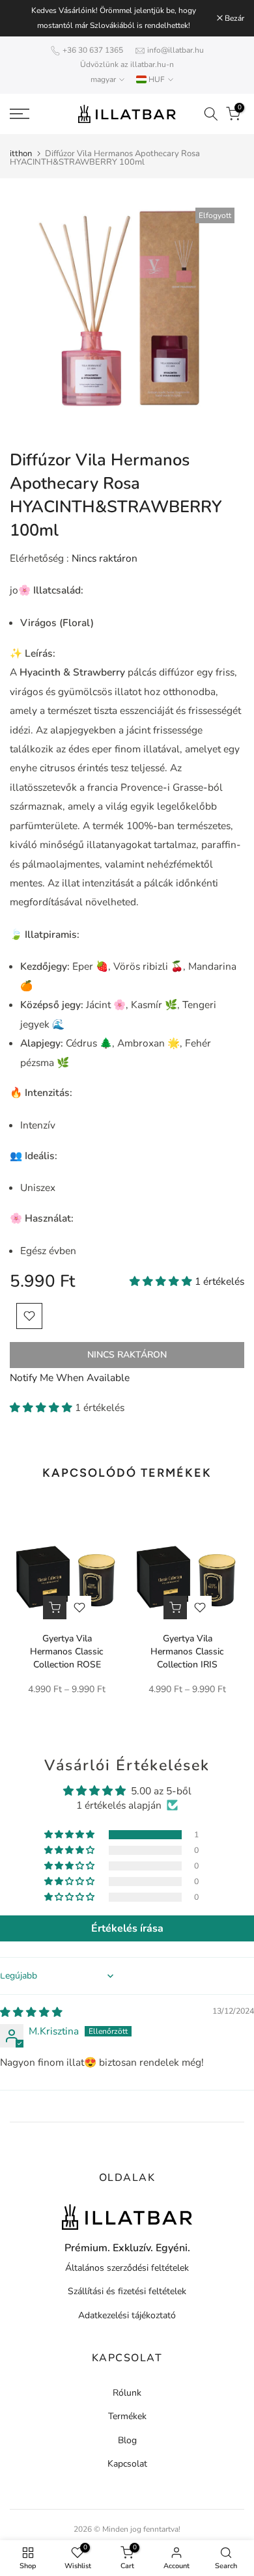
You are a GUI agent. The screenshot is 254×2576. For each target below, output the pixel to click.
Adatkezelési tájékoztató (127, 2315)
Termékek (127, 2416)
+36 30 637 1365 (93, 50)
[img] (31, 2012)
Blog (127, 2440)
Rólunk (127, 2393)
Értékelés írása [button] (127, 1928)
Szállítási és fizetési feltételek (127, 2291)
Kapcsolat (127, 2464)
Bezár (233, 18)
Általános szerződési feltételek (127, 2268)
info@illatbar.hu (176, 50)
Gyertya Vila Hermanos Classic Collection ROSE (67, 1651)
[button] (162, 1281)
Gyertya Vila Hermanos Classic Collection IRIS (187, 1651)
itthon (21, 154)
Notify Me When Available (70, 1377)
